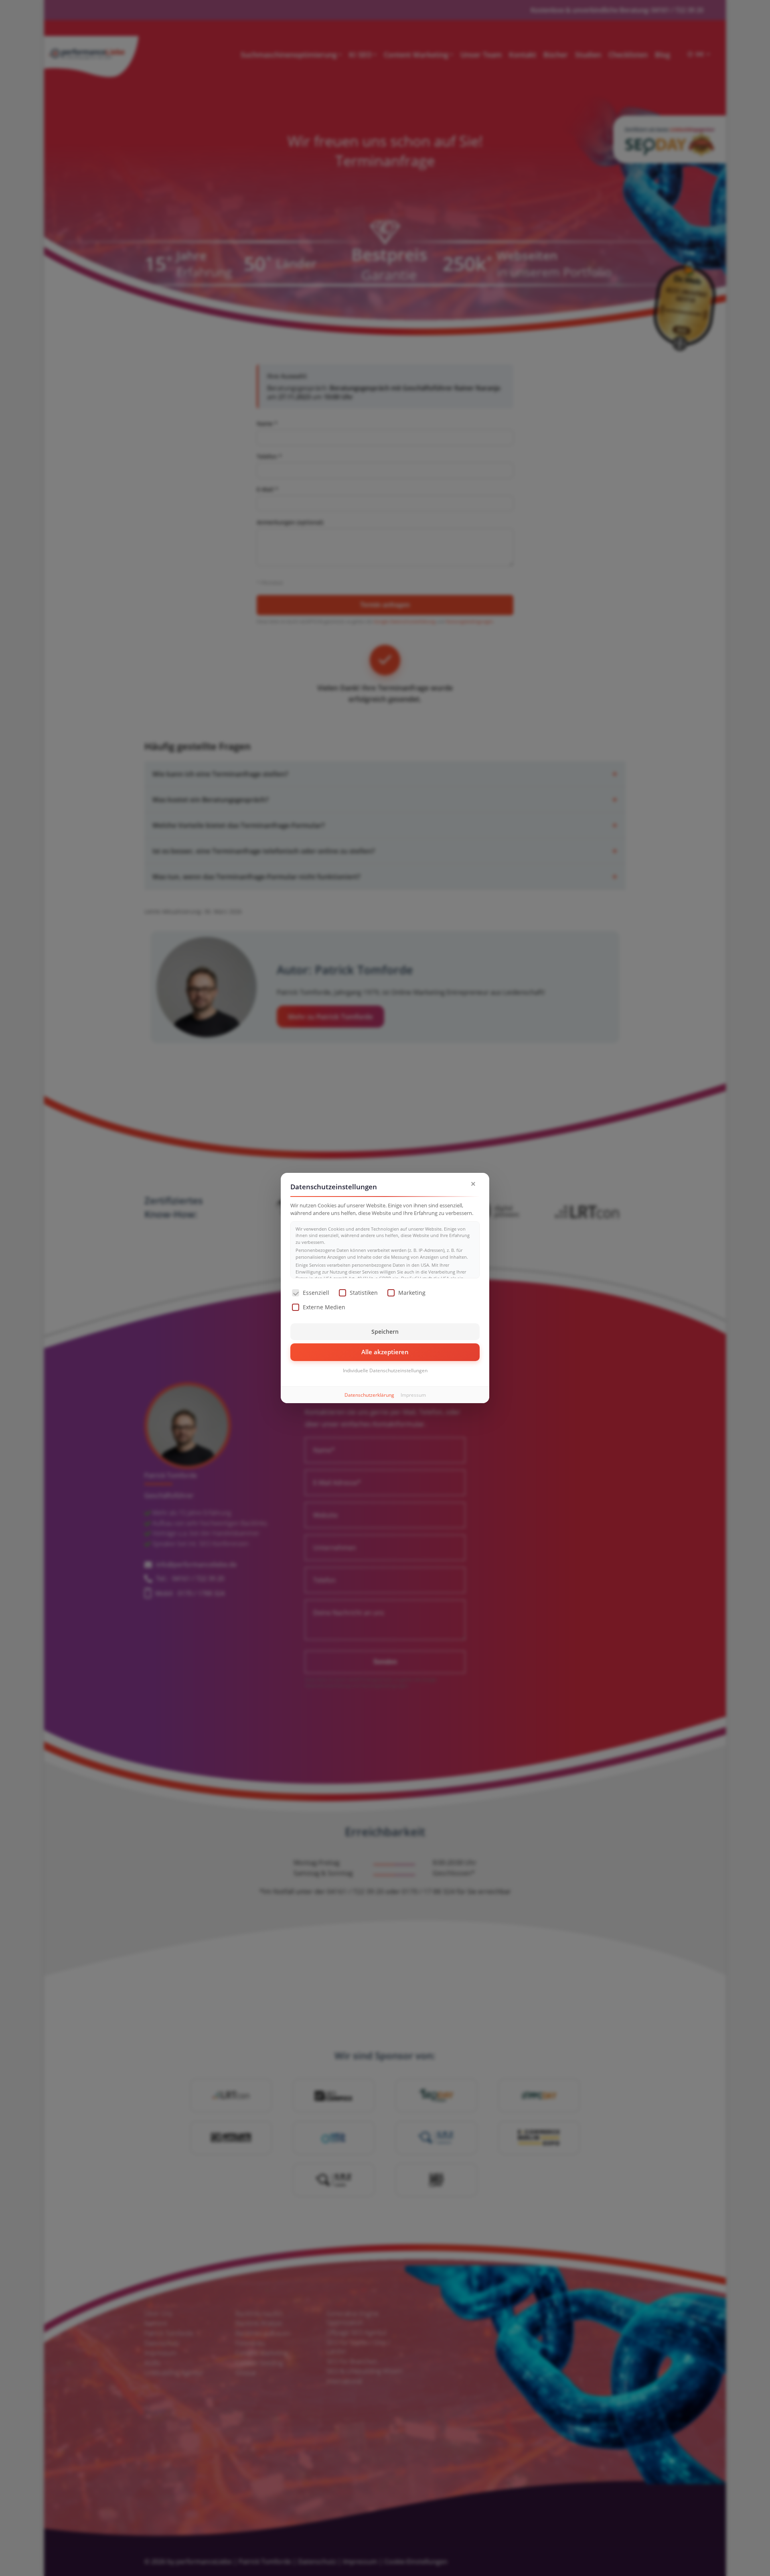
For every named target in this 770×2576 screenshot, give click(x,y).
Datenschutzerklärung (369, 1395)
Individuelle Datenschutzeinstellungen (385, 1370)
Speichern (385, 1332)
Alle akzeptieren (385, 1352)
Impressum (413, 1395)
